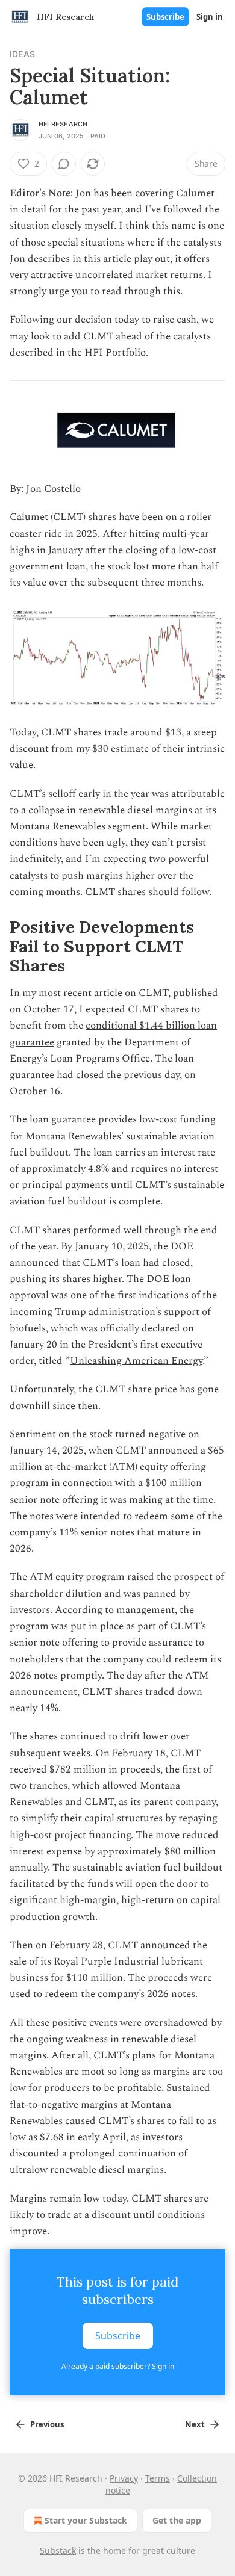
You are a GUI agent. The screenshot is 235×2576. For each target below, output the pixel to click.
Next (195, 2424)
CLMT (68, 517)
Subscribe (165, 17)
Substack (58, 2550)
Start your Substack (86, 2520)
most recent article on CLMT (103, 993)
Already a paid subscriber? (118, 2366)
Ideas (22, 54)
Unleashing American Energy (136, 1361)
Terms (158, 2478)
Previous (47, 2424)
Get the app (177, 2520)
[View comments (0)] (64, 164)
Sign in (210, 17)
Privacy (124, 2478)
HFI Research (63, 124)
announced (165, 1945)
